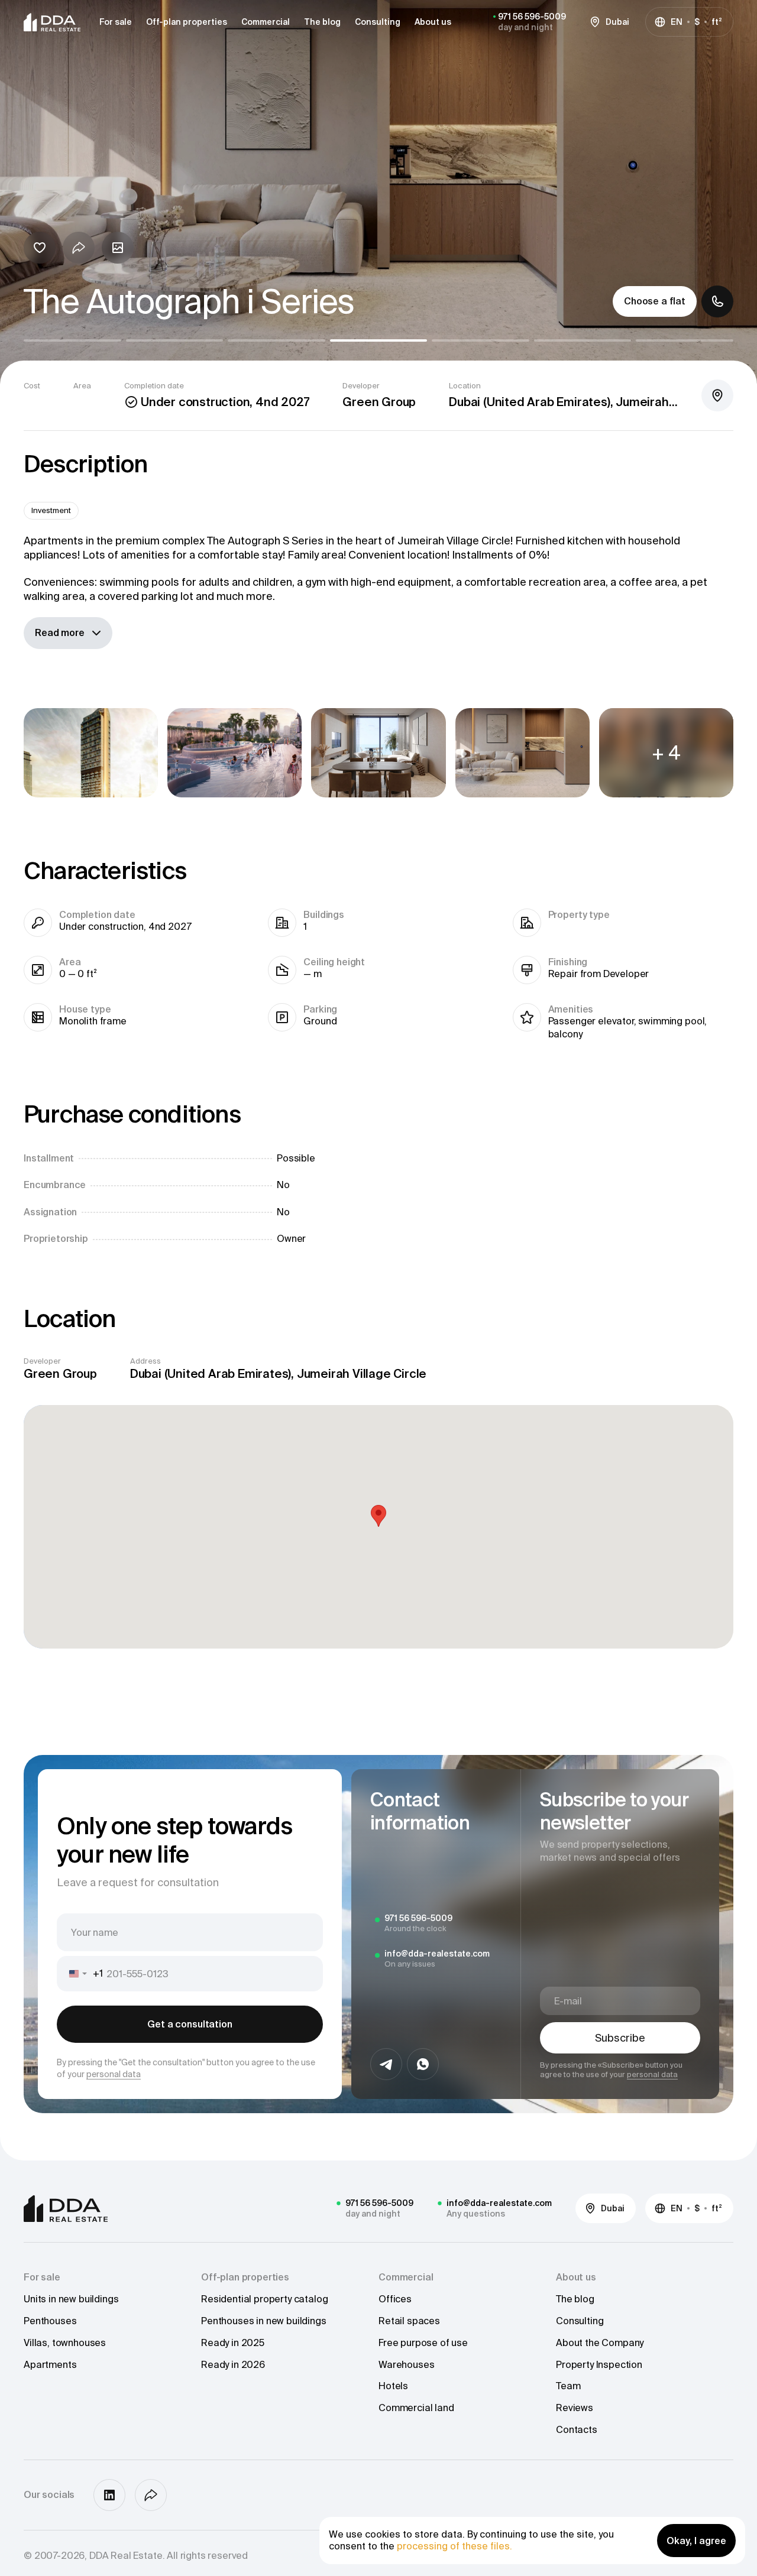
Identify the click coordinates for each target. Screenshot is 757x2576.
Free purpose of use (423, 2343)
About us (433, 22)
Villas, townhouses (65, 2343)
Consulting (378, 22)
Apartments (50, 2364)
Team (568, 2386)
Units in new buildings (71, 2299)
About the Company (600, 2343)
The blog (322, 22)
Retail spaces (409, 2321)
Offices (395, 2299)
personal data (114, 2074)
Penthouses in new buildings (264, 2321)
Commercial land (416, 2408)
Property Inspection (599, 2364)
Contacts (577, 2429)
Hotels (393, 2386)
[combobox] (80, 1974)
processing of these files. (454, 2546)
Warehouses (406, 2364)
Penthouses (50, 2321)
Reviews (575, 2408)
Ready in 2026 (233, 2364)
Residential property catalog (265, 2299)
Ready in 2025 (233, 2343)
